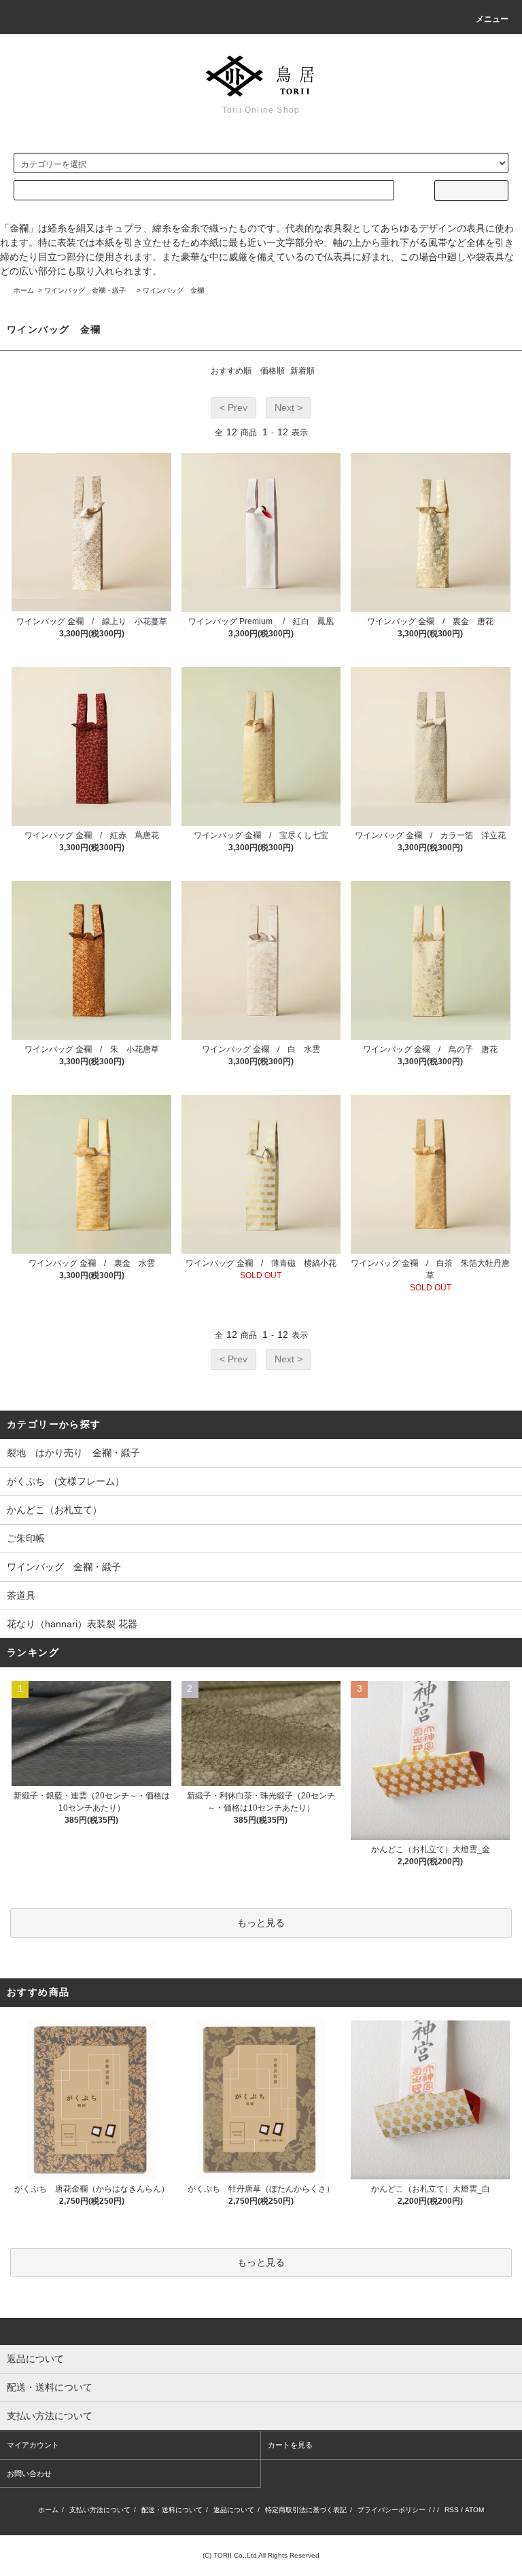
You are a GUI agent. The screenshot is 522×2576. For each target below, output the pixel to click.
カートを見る (290, 2445)
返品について (234, 2510)
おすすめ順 (231, 371)
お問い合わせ (29, 2473)
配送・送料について (172, 2510)
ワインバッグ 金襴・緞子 (88, 290)
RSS (452, 2510)
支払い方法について (100, 2510)
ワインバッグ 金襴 (173, 290)
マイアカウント (33, 2445)
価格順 (273, 371)
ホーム (24, 290)
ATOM (474, 2510)
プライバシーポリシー (391, 2510)
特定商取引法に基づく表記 (306, 2510)
